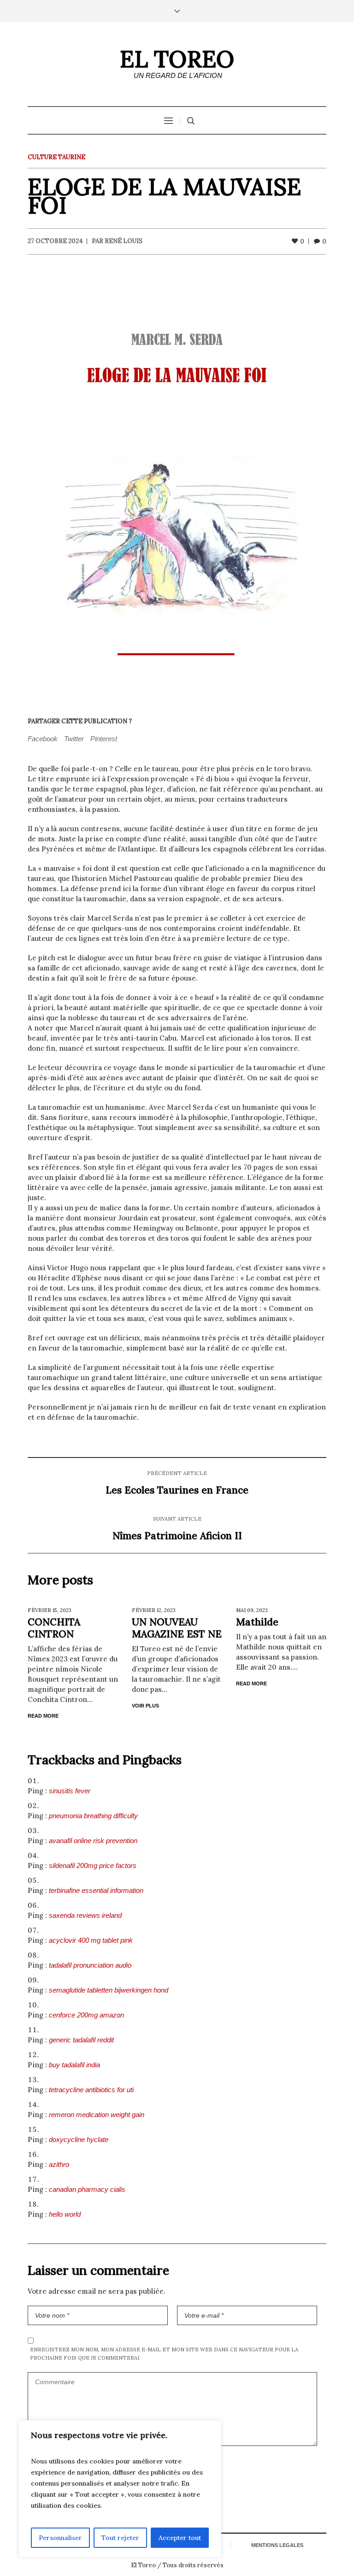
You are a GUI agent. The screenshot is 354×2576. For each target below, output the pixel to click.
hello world (65, 2214)
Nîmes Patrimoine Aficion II (177, 1536)
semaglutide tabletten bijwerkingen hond (109, 1990)
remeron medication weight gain (97, 2115)
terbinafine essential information (96, 1890)
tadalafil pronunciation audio (90, 1965)
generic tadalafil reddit (81, 2040)
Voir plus (145, 1706)
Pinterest (104, 739)
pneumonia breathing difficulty (93, 1816)
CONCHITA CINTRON (54, 1628)
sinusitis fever (70, 1791)
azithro (59, 2164)
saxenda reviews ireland (85, 1915)
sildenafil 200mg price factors (93, 1865)
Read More (43, 1716)
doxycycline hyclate (79, 2139)
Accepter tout (180, 2538)
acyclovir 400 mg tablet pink (91, 1940)
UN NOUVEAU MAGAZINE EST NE (177, 1628)
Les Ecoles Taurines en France (177, 1490)
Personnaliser (60, 2538)
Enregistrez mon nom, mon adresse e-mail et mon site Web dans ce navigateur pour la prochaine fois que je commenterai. (164, 2354)
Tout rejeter (120, 2538)
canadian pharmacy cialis (87, 2189)
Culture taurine (56, 157)
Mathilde (257, 1622)
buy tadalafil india (74, 2065)
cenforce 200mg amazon (86, 2015)
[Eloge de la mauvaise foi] (177, 484)
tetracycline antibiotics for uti (91, 2090)
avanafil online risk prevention (93, 1841)
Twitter (74, 739)
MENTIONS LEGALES (277, 2545)
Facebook (43, 739)
